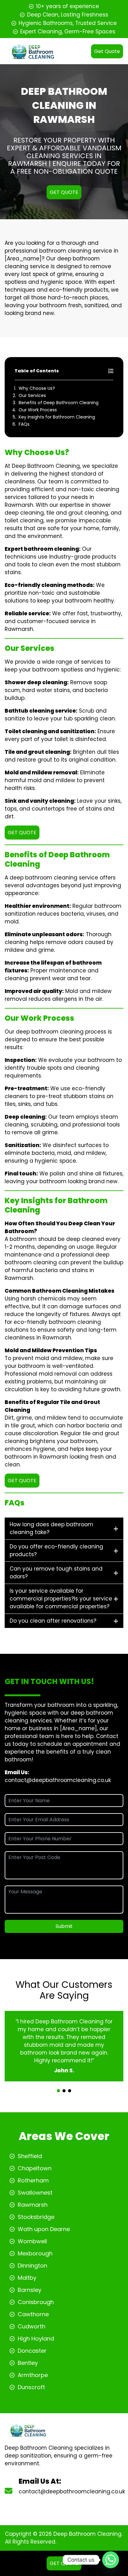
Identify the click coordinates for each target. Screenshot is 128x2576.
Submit (64, 1926)
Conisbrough (36, 2302)
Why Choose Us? (37, 388)
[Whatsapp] (111, 2560)
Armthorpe (33, 2375)
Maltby (27, 2278)
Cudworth (32, 2326)
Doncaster (32, 2351)
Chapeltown (35, 2168)
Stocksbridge (36, 2217)
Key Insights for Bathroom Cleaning (57, 417)
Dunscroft (31, 2387)
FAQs (24, 424)
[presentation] (63, 2085)
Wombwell (32, 2241)
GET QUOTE (64, 192)
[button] (58, 2091)
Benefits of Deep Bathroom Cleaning (59, 403)
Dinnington (32, 2266)
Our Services (32, 395)
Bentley (28, 2363)
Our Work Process (38, 410)
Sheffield (30, 2156)
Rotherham (33, 2180)
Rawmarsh (33, 2205)
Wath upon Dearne (44, 2229)
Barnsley (30, 2290)
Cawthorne (33, 2314)
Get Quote (107, 51)
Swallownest (35, 2193)
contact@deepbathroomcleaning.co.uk (58, 1780)
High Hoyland (36, 2339)
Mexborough (35, 2253)
